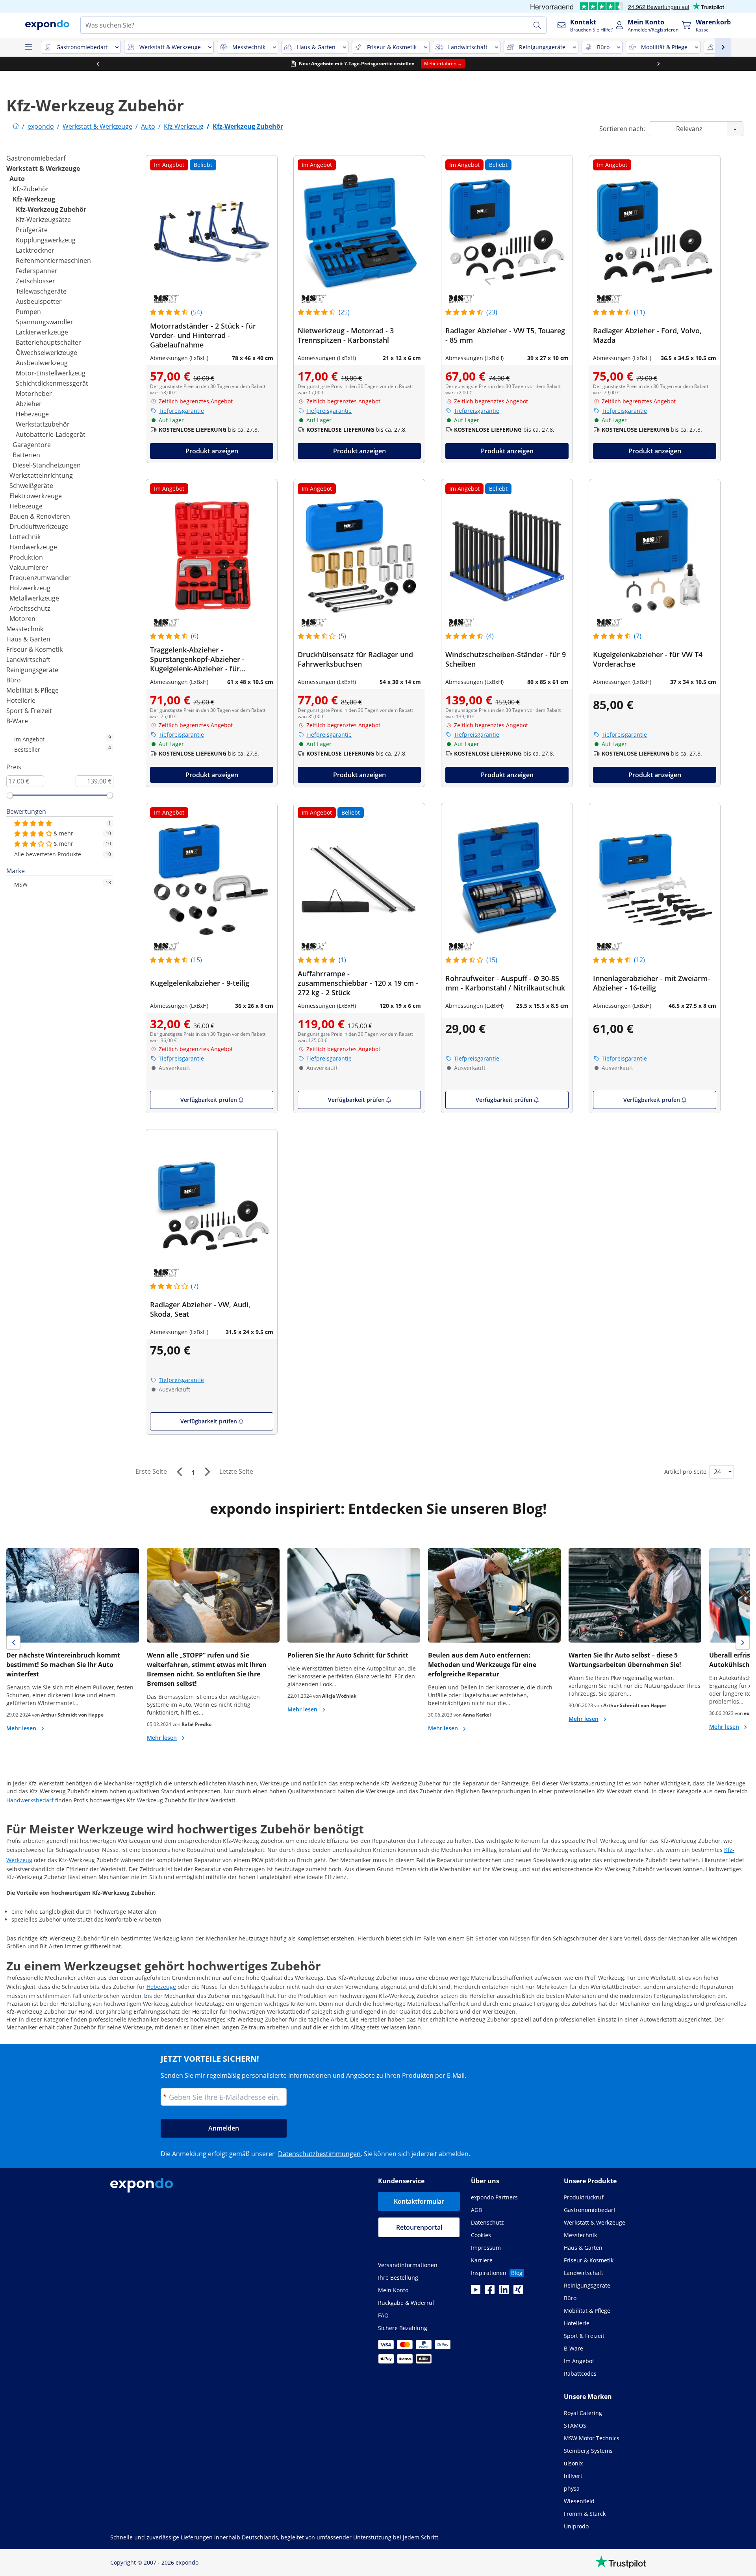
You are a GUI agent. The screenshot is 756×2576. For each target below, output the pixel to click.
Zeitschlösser (35, 281)
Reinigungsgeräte (32, 670)
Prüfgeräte (32, 230)
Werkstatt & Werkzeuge (43, 168)
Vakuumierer (29, 567)
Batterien (26, 455)
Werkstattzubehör (43, 424)
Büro (14, 680)
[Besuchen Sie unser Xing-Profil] (518, 2292)
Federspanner (37, 271)
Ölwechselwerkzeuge (46, 353)
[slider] (10, 795)
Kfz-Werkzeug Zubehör (51, 209)
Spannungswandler (44, 322)
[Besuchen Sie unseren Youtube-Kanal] (476, 2292)
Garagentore (32, 445)
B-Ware (17, 721)
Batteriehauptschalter (48, 342)
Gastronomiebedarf (36, 158)
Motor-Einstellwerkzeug (51, 373)
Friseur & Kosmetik (34, 649)
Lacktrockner (35, 250)
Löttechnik (25, 537)
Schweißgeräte (31, 486)
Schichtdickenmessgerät (52, 383)
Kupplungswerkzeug (46, 240)
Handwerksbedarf (30, 1800)
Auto (17, 179)
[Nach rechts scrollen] (658, 64)
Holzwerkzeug (30, 588)
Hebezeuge (32, 414)
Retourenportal (419, 2227)
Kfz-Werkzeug (34, 199)
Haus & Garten (28, 639)
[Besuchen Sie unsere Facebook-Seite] (490, 2292)
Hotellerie (21, 700)
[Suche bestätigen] (537, 25)
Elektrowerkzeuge (36, 496)
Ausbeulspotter (39, 301)
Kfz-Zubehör (31, 189)
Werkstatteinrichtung (41, 475)
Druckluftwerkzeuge (39, 527)
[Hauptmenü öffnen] (28, 47)
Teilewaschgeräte (41, 291)
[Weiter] (207, 1472)
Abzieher (29, 404)
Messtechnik (25, 629)
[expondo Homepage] (16, 126)
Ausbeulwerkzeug (42, 363)
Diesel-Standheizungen (47, 465)
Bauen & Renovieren (40, 516)
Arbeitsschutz (30, 608)
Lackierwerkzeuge (42, 332)
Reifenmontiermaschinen (53, 261)
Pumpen (28, 312)
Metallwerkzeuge (34, 598)
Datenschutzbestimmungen (319, 2154)
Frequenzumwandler (40, 578)
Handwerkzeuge (33, 547)
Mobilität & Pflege (32, 690)
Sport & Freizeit (29, 711)
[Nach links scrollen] (98, 64)
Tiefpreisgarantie (181, 411)
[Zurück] (179, 1472)
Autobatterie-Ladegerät (51, 434)
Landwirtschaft (28, 660)
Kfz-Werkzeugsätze (43, 220)
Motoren (22, 619)
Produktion (26, 557)
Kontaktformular (419, 2201)
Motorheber (34, 394)
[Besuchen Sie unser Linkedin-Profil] (504, 2292)
